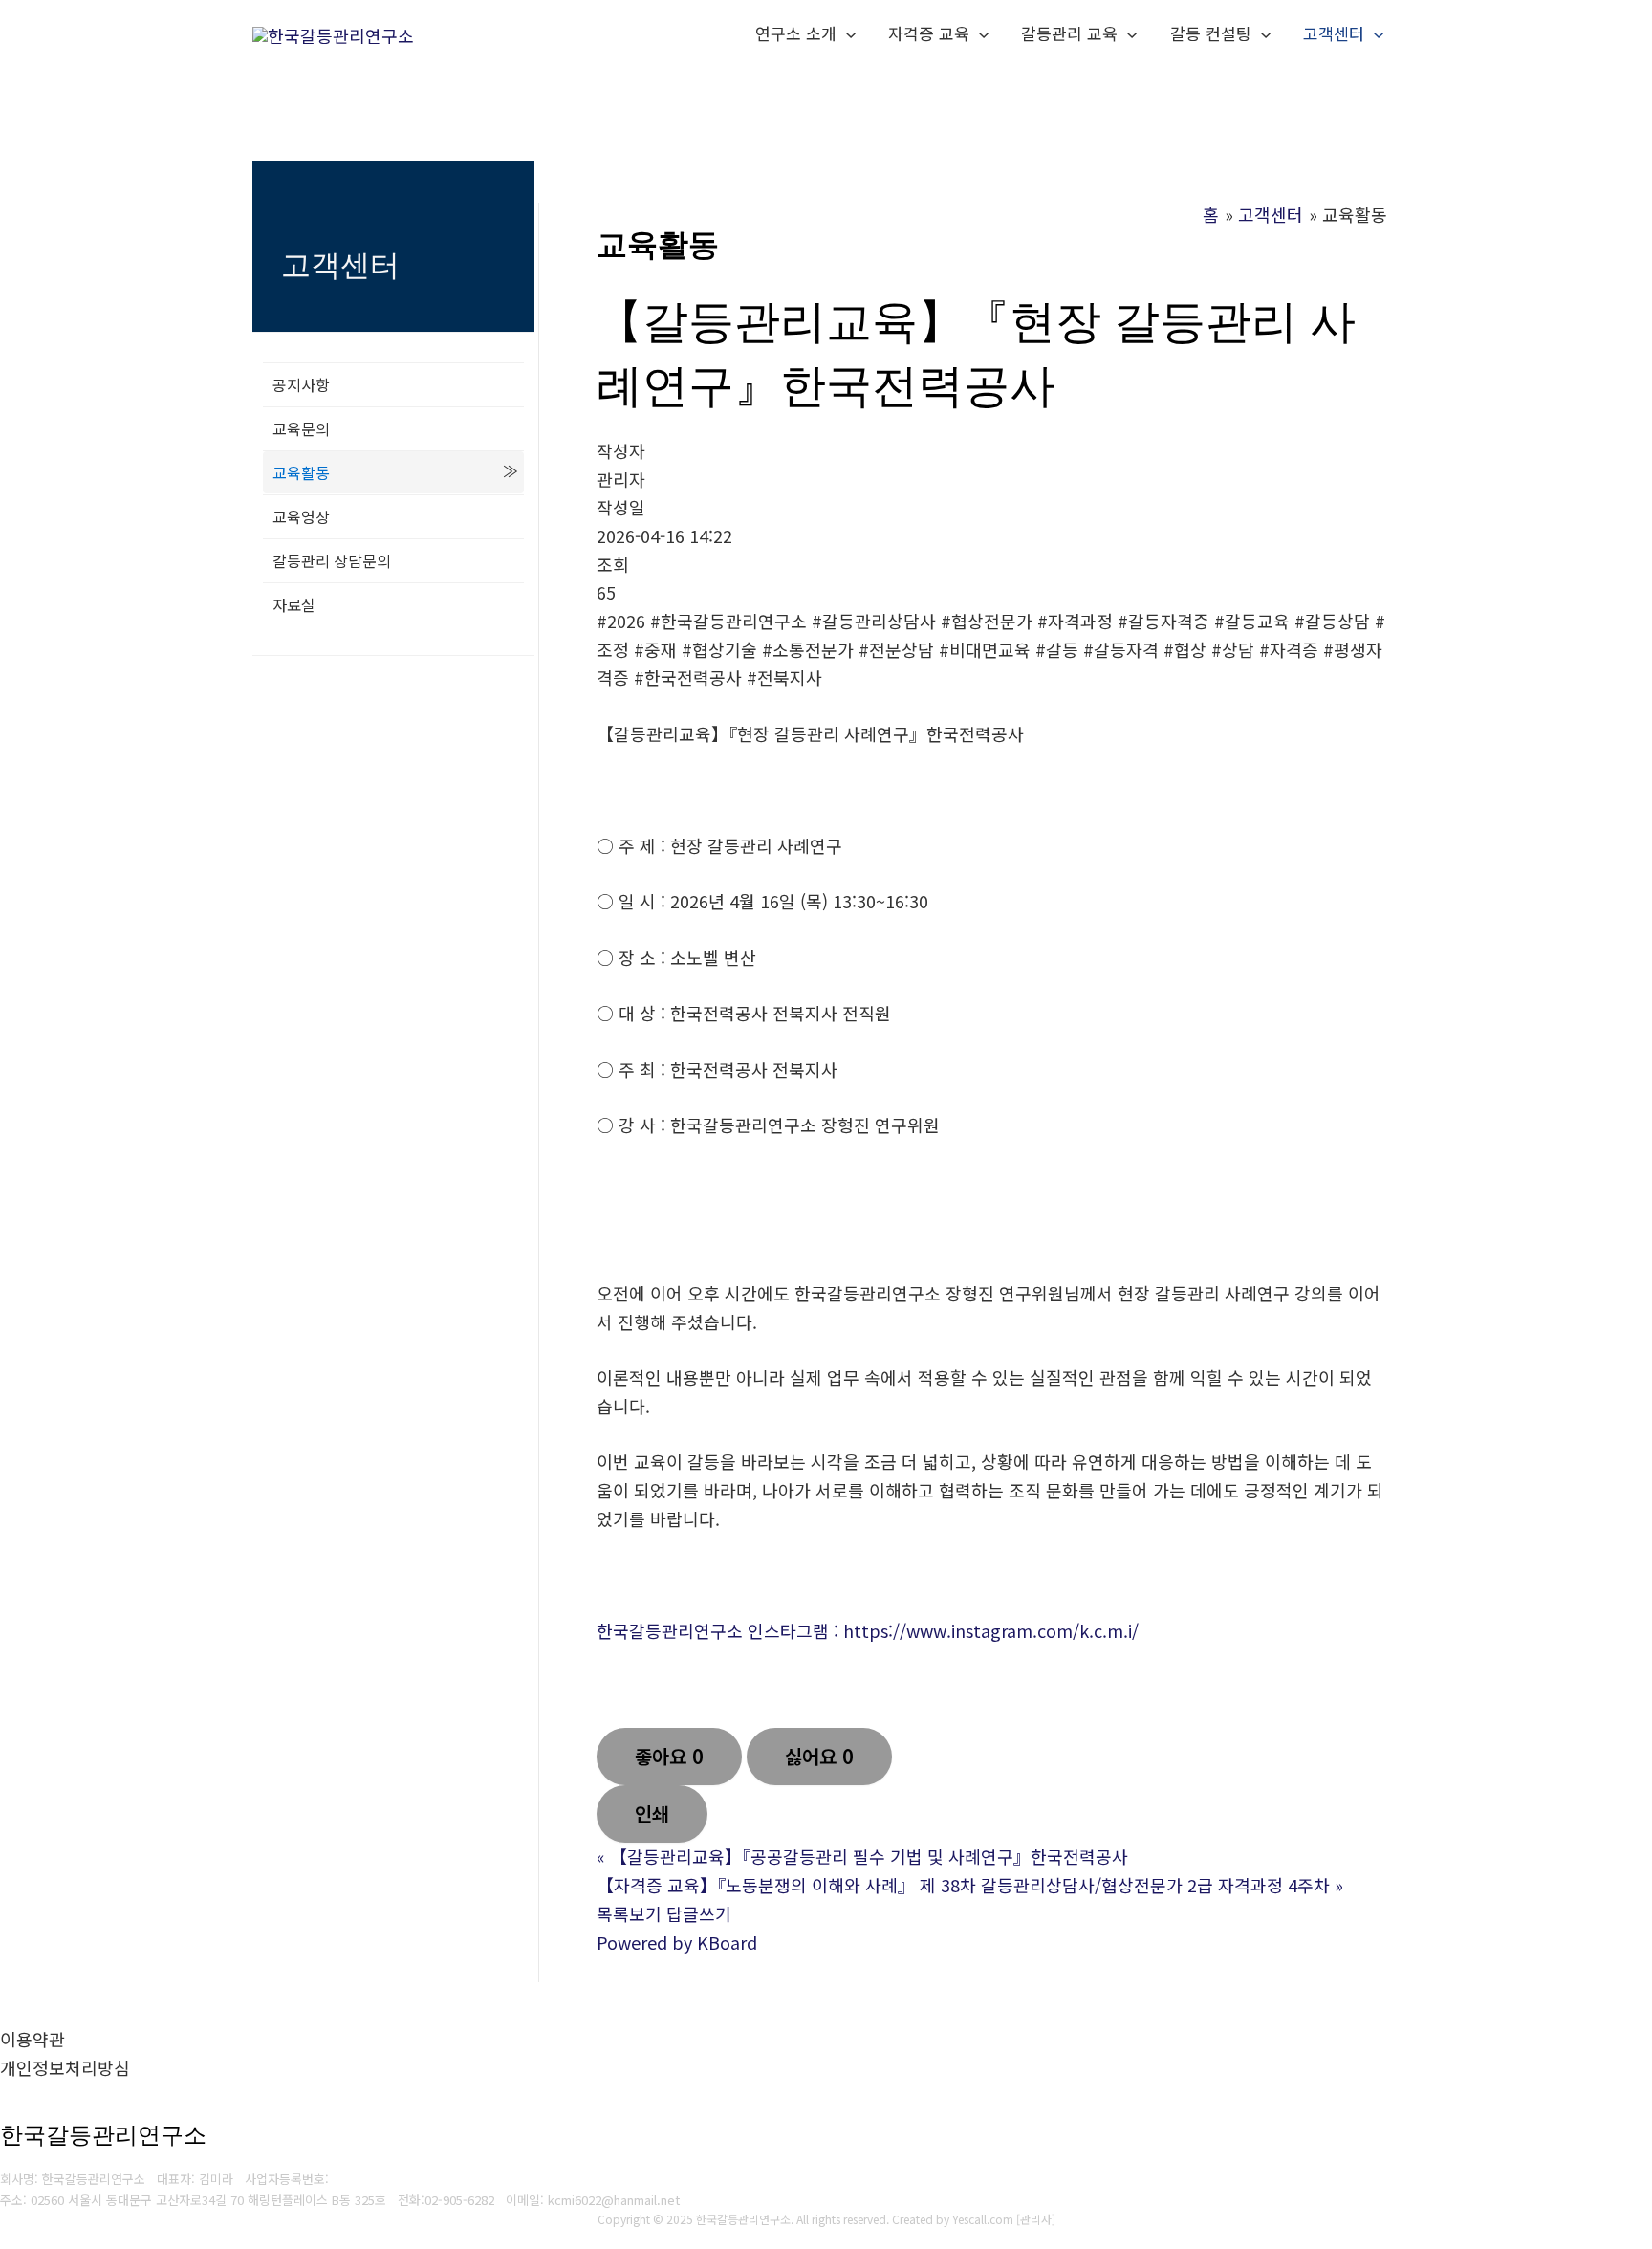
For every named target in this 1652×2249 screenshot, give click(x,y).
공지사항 (301, 384)
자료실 (294, 604)
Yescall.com (983, 2219)
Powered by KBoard (677, 1942)
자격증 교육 (929, 33)
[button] (846, 33)
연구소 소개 (796, 33)
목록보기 (629, 1913)
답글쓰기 (699, 1913)
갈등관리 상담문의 (332, 560)
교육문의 (301, 428)
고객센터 (1334, 33)
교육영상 (301, 516)
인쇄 (652, 1813)
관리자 (1036, 2219)
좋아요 (669, 1756)
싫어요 (819, 1756)
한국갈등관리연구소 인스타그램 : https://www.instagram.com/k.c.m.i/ (868, 1630)
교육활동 (301, 472)
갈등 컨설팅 (1211, 33)
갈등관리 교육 (1069, 33)
